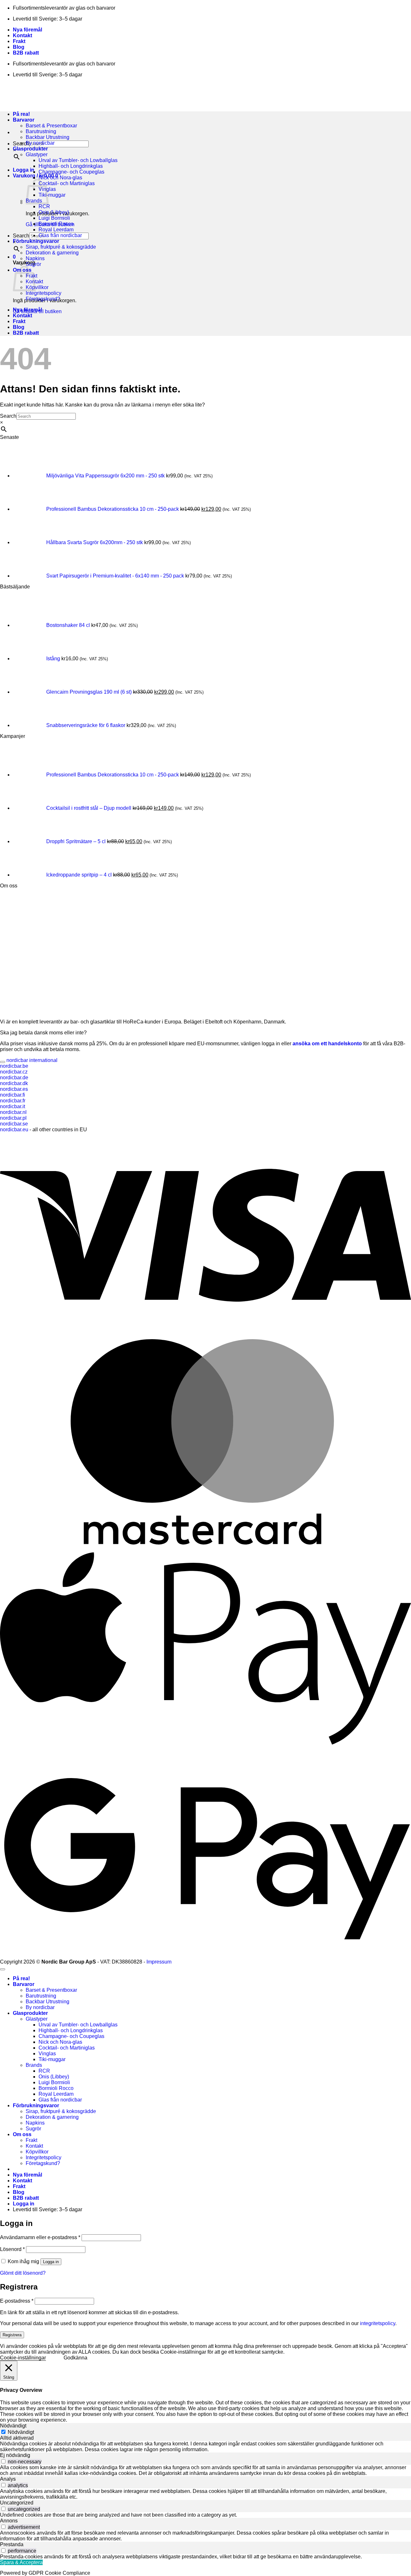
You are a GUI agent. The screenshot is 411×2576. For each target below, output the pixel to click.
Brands (34, 2065)
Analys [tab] (8, 2479)
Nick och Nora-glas (60, 178)
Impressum (159, 1962)
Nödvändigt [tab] (13, 2426)
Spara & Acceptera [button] (21, 2562)
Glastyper (37, 154)
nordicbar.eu (14, 1130)
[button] (24, 170)
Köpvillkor (37, 287)
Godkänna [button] (75, 2358)
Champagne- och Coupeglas (71, 172)
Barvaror (24, 1984)
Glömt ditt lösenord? (23, 2273)
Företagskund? (43, 299)
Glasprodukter (30, 149)
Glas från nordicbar (60, 235)
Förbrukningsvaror (36, 241)
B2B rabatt (26, 53)
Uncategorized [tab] (17, 2503)
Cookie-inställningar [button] (23, 2358)
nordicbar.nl (13, 1112)
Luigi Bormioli (54, 218)
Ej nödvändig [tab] (15, 2455)
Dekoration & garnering (52, 253)
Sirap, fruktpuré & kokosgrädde (61, 247)
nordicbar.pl (13, 1118)
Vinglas (47, 2054)
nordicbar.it (13, 1106)
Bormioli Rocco (56, 224)
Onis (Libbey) (54, 212)
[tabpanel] (205, 2447)
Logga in (51, 2262)
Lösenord (12, 2249)
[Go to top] (3, 1969)
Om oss (22, 2134)
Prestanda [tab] (12, 2544)
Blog (19, 47)
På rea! (21, 1978)
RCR (44, 206)
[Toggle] (3, 1062)
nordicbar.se (14, 1124)
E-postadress (17, 2301)
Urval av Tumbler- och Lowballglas (78, 160)
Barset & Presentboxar (51, 126)
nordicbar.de (14, 1078)
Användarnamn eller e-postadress (40, 2237)
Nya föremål (27, 30)
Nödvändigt (21, 2432)
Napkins (35, 258)
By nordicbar (40, 143)
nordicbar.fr (13, 1101)
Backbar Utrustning (48, 137)
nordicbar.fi (13, 1095)
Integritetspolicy (44, 293)
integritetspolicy (378, 2323)
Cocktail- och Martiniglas (67, 183)
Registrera (12, 2335)
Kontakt (22, 35)
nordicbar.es (14, 1089)
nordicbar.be (14, 1066)
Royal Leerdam (56, 230)
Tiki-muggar (52, 195)
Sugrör (33, 264)
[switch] (3, 2461)
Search (21, 236)
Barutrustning (41, 131)
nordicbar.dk (14, 1083)
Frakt (19, 41)
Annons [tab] (9, 2521)
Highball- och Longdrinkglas (71, 166)
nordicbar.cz (14, 1072)
